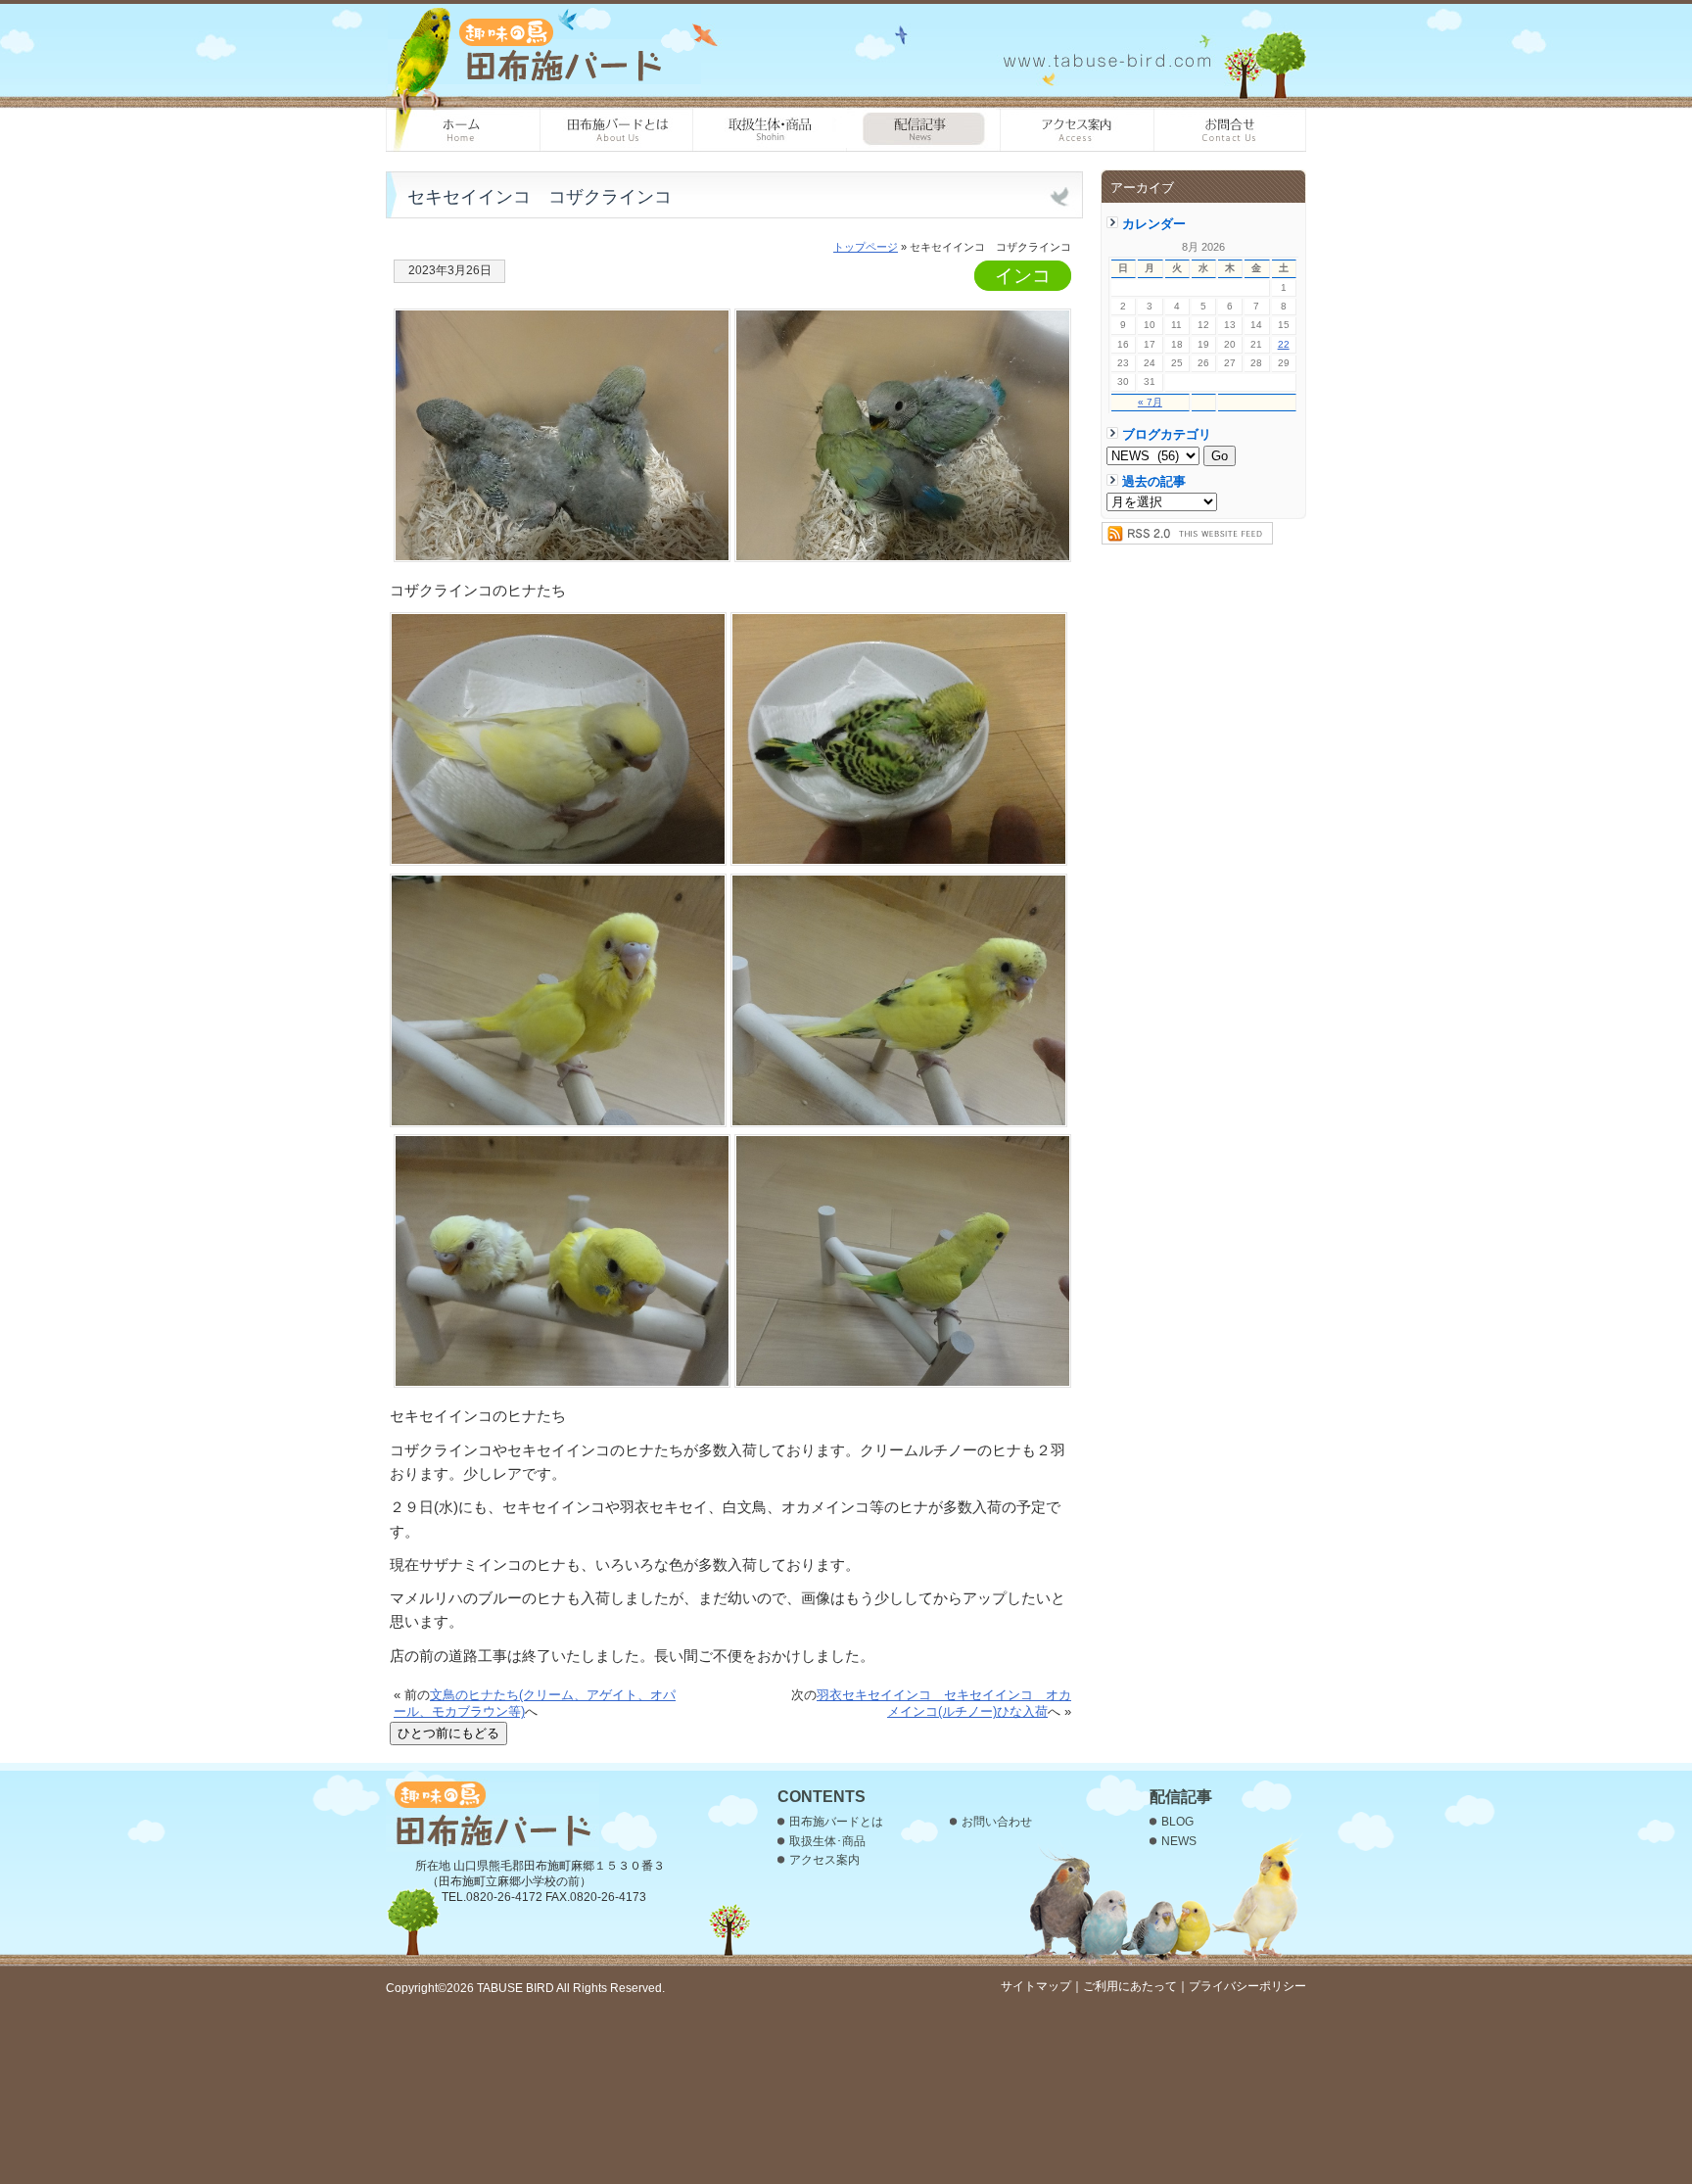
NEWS (1179, 1841)
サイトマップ (1036, 1986)
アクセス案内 (1078, 130)
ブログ (924, 130)
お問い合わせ (1230, 130)
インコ (1023, 276)
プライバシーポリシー (1247, 1986)
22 (1284, 344)
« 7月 (1150, 402)
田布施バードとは (616, 130)
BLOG (1177, 1822)
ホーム (463, 130)
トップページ (866, 247)
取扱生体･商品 (770, 130)
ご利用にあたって (1130, 1986)
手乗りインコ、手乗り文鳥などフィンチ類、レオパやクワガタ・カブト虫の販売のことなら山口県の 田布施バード (544, 49)
